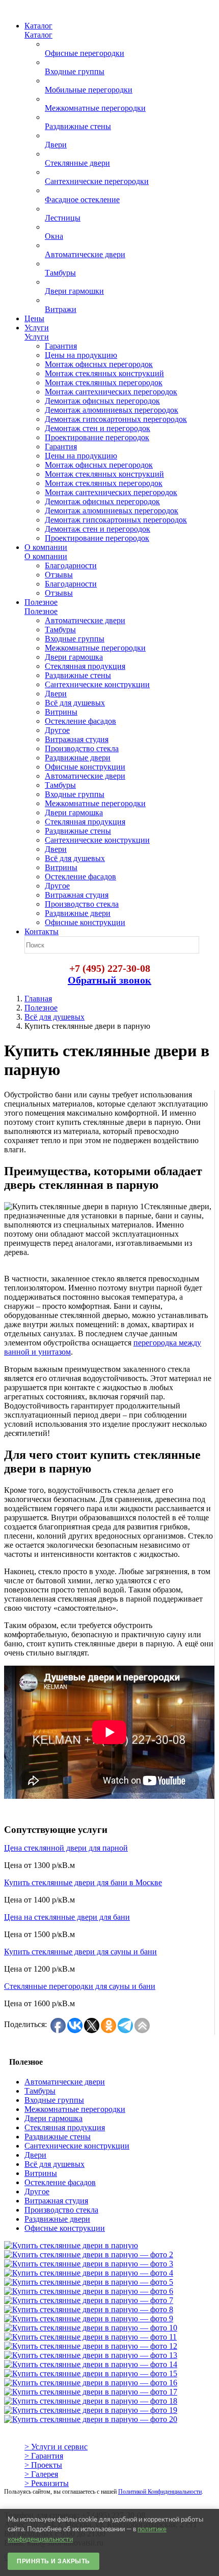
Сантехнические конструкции (77, 2146)
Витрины (41, 2173)
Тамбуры (40, 2091)
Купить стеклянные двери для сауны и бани (80, 1952)
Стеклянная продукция (65, 2127)
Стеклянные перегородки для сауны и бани (80, 1986)
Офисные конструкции (65, 2228)
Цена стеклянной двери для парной (66, 1848)
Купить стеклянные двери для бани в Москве (83, 1882)
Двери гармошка (53, 2118)
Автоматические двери (65, 2082)
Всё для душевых (54, 1017)
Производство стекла (61, 2210)
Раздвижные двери (57, 2219)
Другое (37, 2191)
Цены (34, 318)
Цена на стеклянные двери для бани (67, 1917)
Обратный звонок (109, 980)
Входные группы (54, 2100)
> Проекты (43, 2465)
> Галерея (41, 2474)
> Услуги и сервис (56, 2447)
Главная (38, 999)
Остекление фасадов (60, 2182)
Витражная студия (56, 2201)
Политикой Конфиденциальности (160, 2492)
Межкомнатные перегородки (75, 2109)
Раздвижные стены (58, 2137)
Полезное (41, 1008)
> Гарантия (44, 2456)
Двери (35, 2155)
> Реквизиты (47, 2483)
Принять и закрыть (53, 2561)
